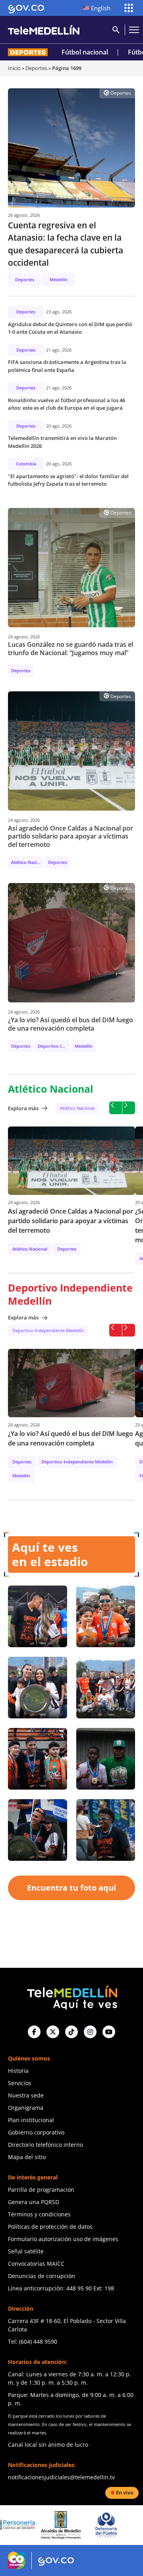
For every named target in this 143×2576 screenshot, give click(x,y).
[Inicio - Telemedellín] (44, 30)
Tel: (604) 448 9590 (33, 2342)
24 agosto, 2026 (24, 637)
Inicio (14, 68)
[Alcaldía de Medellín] (25, 2525)
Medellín (59, 279)
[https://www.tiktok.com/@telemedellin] (71, 2032)
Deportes (36, 68)
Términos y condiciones (39, 2214)
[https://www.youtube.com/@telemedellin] (109, 2032)
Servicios (20, 2083)
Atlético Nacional (77, 1108)
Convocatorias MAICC (36, 2264)
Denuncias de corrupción (42, 2276)
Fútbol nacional (85, 52)
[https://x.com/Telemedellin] (53, 2032)
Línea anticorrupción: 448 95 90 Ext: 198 (61, 2288)
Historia (18, 2071)
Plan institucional (31, 2120)
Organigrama (26, 2108)
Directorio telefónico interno (45, 2145)
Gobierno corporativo (36, 2132)
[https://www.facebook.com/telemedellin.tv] (34, 2032)
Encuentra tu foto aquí (71, 1888)
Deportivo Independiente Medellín (48, 1330)
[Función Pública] (116, 2525)
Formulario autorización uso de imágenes (63, 2239)
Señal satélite (26, 2251)
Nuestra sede (26, 2095)
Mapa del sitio (27, 2157)
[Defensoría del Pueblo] (70, 2525)
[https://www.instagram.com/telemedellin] (90, 2032)
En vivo (125, 2492)
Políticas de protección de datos (50, 2227)
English (101, 8)
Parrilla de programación (41, 2190)
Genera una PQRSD (34, 2202)
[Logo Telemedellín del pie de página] (71, 1997)
